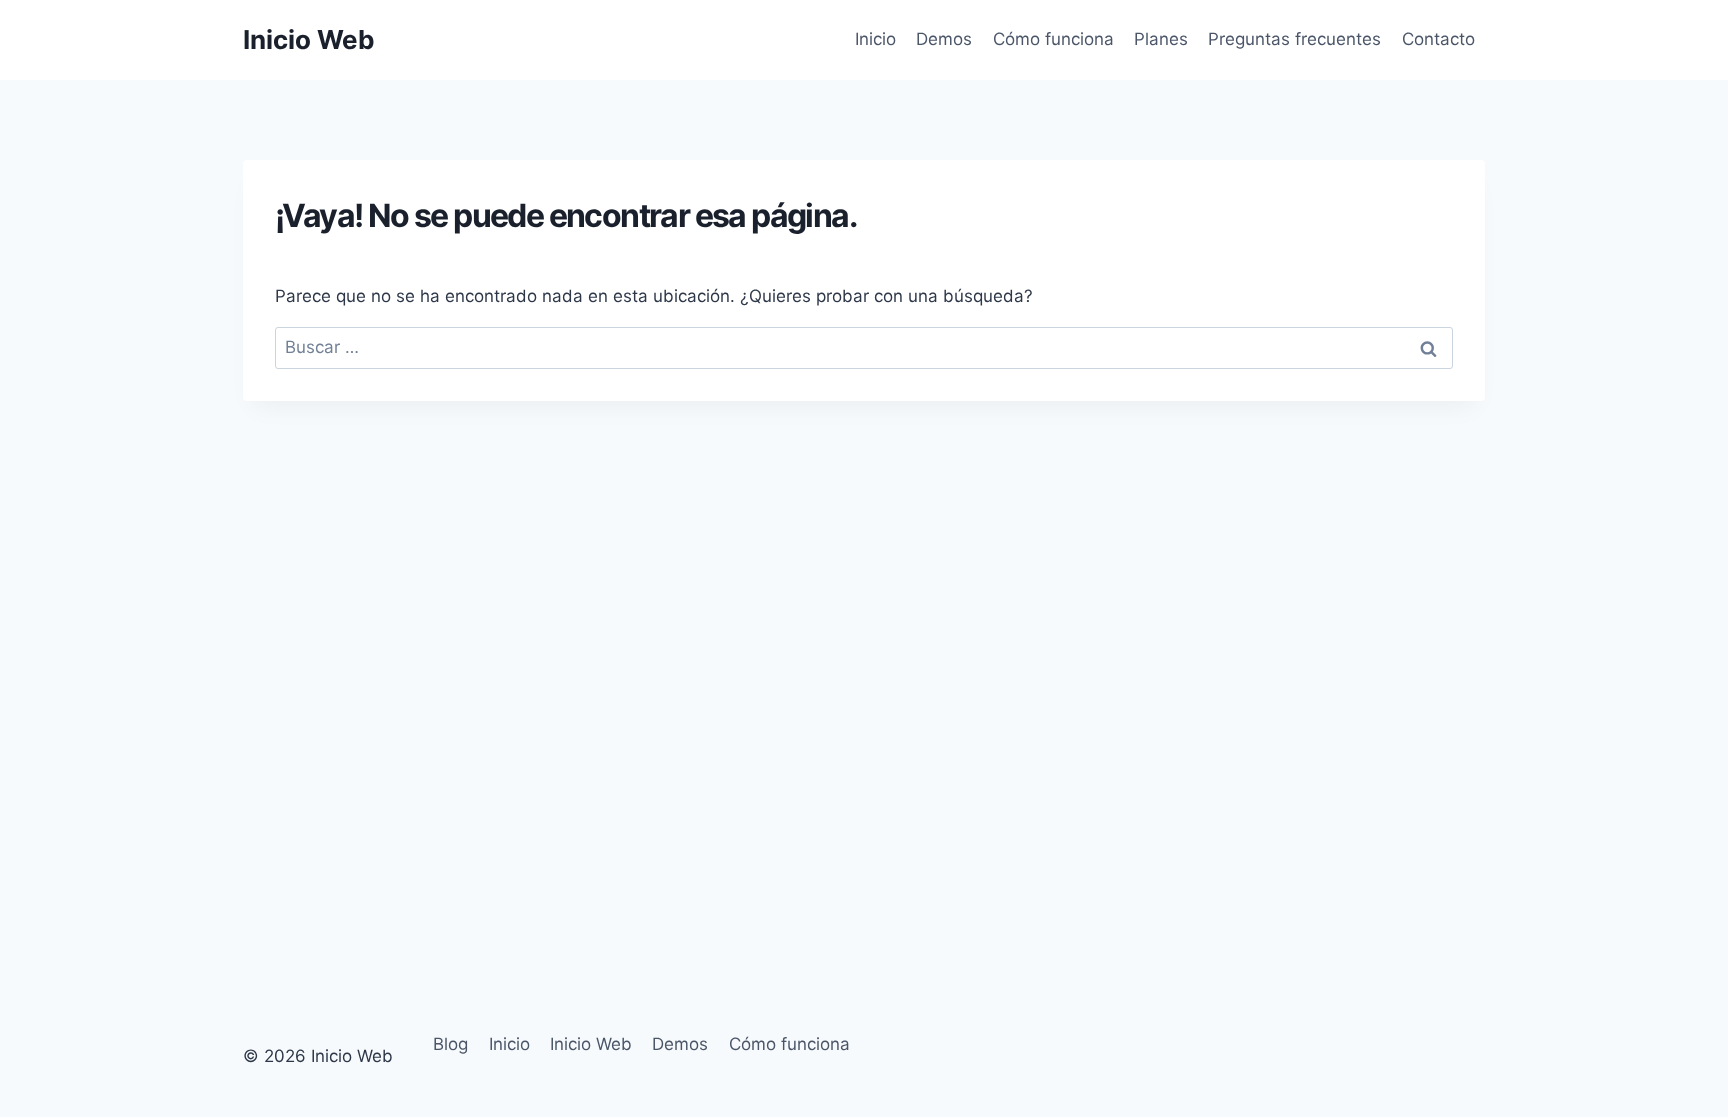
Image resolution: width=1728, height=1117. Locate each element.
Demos (944, 39)
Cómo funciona (1053, 39)
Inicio (875, 39)
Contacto (1438, 39)
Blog (450, 1044)
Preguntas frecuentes (1294, 39)
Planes (1161, 39)
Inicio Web (591, 1044)
